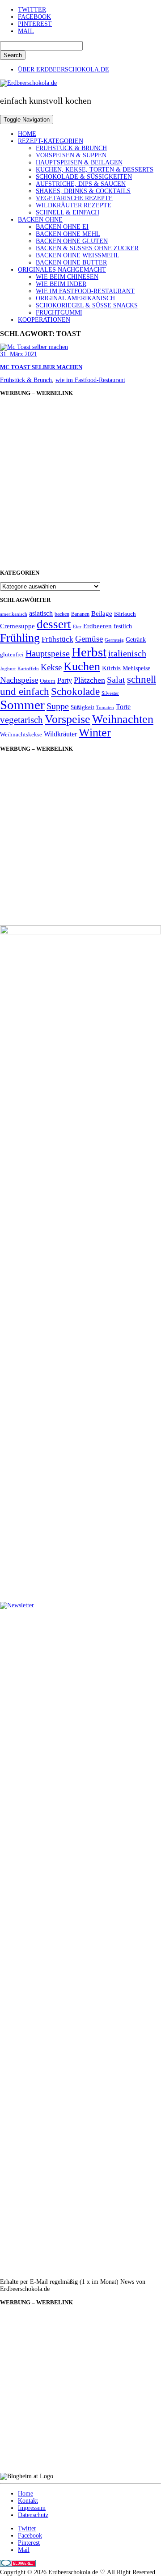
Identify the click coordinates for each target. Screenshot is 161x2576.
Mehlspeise (136, 668)
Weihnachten (123, 719)
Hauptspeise (48, 653)
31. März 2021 (19, 354)
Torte (123, 707)
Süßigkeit (83, 707)
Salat (116, 680)
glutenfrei (12, 655)
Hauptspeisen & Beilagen (79, 162)
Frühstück (57, 639)
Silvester (110, 693)
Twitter (32, 10)
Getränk (136, 640)
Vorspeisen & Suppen (71, 155)
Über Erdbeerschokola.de (64, 69)
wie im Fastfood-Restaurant (85, 291)
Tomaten (105, 708)
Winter (95, 733)
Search (13, 55)
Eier (77, 627)
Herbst (89, 652)
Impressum (32, 2508)
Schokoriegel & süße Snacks (87, 305)
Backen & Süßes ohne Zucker (87, 248)
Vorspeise (68, 719)
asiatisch (41, 613)
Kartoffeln (28, 669)
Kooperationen (44, 320)
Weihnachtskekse (21, 735)
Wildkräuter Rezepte (74, 205)
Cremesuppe (17, 626)
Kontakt (28, 2501)
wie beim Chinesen (67, 277)
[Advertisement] (80, 483)
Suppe (58, 706)
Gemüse (89, 639)
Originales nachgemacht (62, 270)
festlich (123, 626)
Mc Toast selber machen (41, 367)
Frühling (20, 638)
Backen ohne (40, 220)
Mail (26, 31)
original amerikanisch (75, 298)
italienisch (127, 653)
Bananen (80, 614)
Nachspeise (19, 680)
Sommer (22, 705)
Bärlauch (125, 614)
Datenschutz (33, 2515)
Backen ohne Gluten (72, 241)
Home (27, 134)
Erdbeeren (97, 626)
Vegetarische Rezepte (74, 198)
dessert (54, 624)
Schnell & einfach (68, 212)
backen (62, 614)
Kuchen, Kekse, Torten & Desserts (95, 170)
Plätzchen (89, 680)
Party (65, 680)
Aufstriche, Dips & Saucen (81, 184)
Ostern (48, 681)
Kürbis (111, 668)
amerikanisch (14, 614)
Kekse (51, 667)
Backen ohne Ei (62, 227)
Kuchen (82, 666)
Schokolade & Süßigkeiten (84, 177)
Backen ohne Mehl (68, 234)
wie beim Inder (61, 284)
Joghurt (8, 669)
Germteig (114, 640)
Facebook (34, 17)
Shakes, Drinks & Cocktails (83, 191)
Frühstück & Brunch (71, 148)
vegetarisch (21, 720)
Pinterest (35, 24)
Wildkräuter (60, 734)
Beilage (102, 614)
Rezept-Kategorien (51, 141)
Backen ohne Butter (71, 263)
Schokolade (75, 691)
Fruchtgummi (59, 313)
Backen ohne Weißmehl (78, 255)
